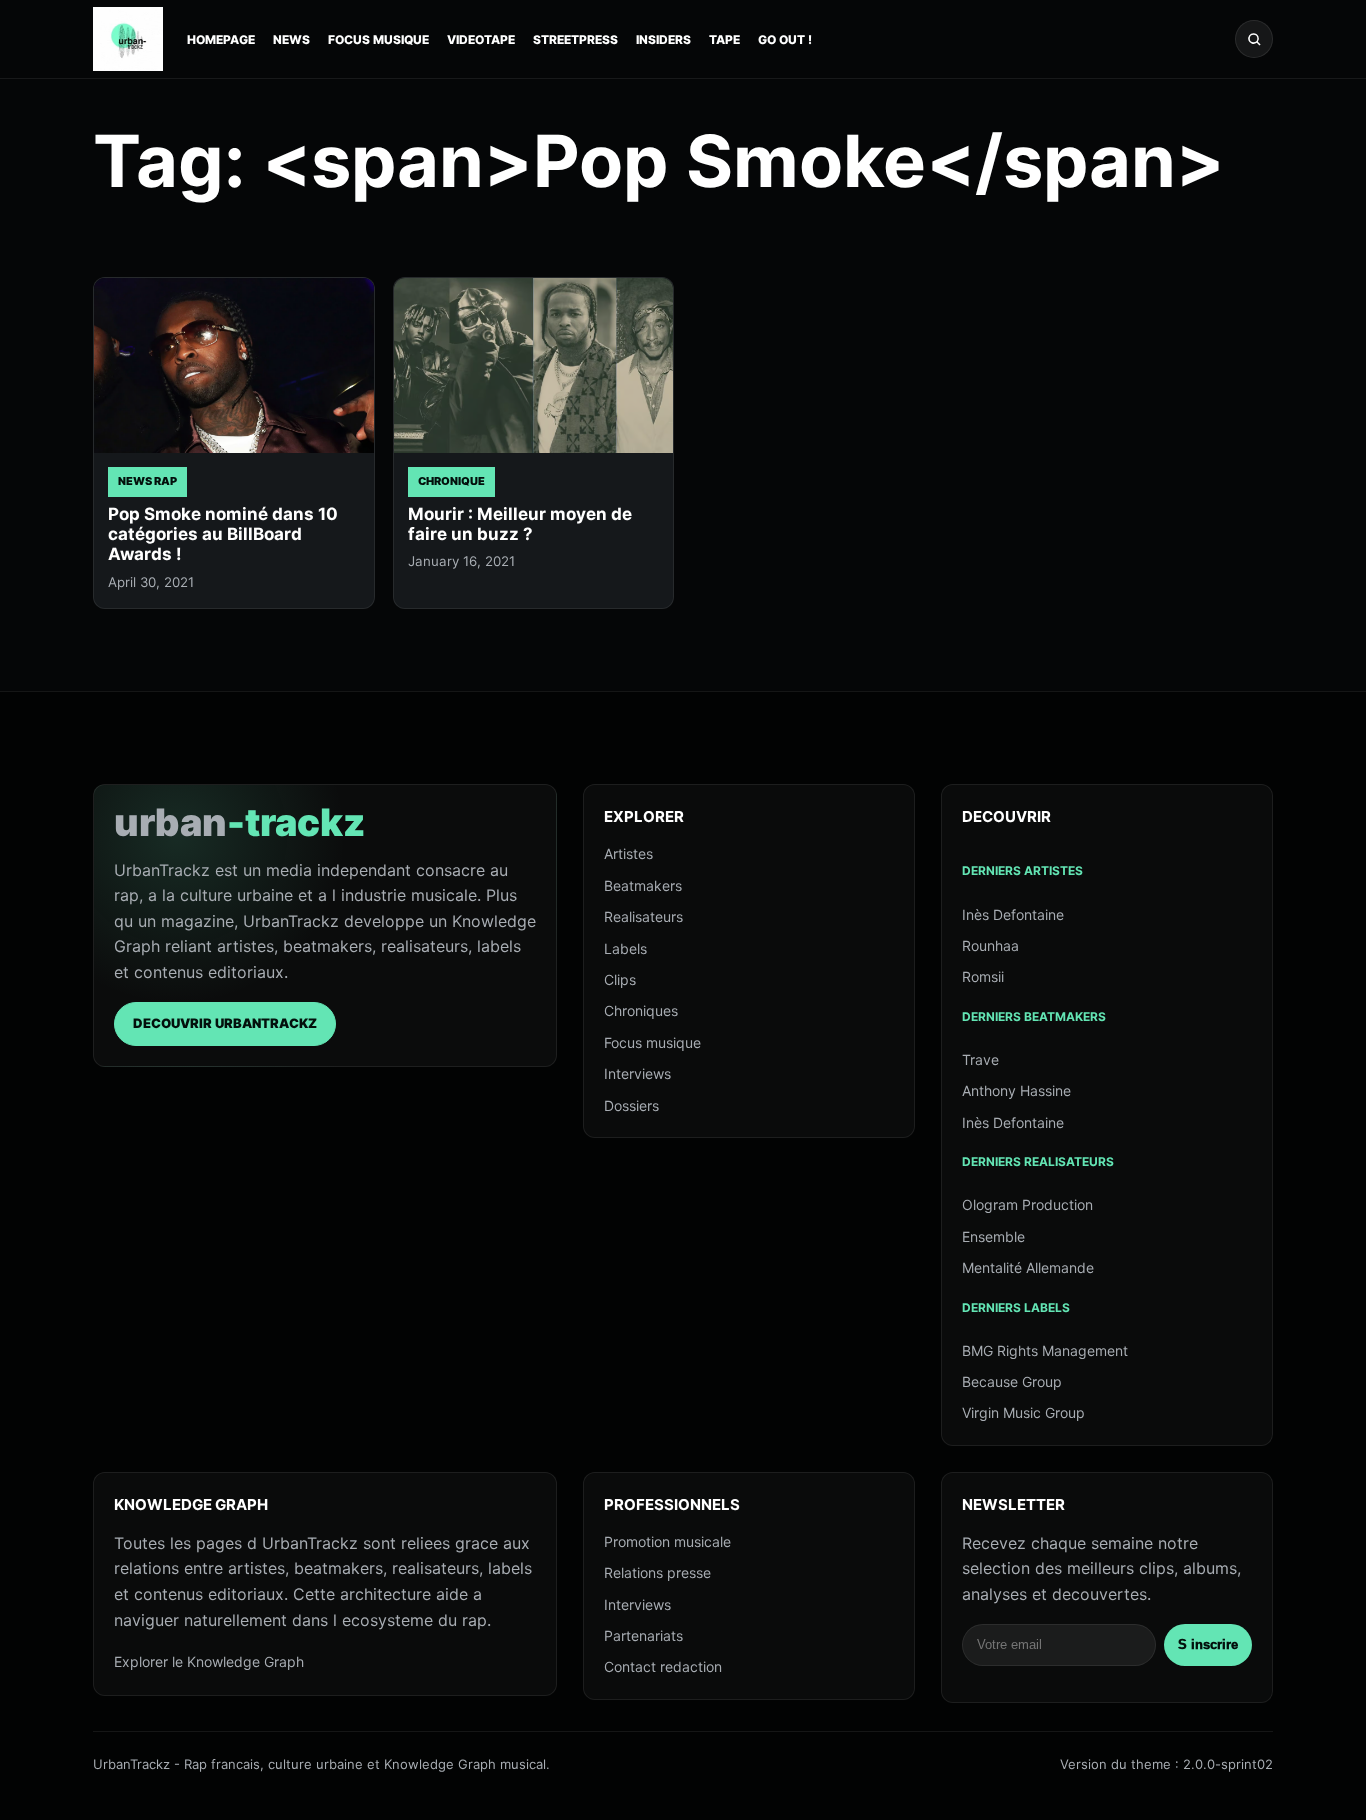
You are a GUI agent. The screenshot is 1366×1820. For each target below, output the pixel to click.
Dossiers (631, 1105)
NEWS (291, 39)
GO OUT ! (785, 39)
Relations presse (657, 1572)
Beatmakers (643, 885)
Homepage (221, 39)
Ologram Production (1027, 1204)
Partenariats (643, 1635)
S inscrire (1208, 1644)
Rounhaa (990, 945)
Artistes (628, 853)
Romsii (983, 976)
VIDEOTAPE (481, 39)
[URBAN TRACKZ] (128, 39)
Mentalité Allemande (1028, 1267)
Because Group (1012, 1381)
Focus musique (652, 1042)
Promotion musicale (667, 1541)
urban (240, 822)
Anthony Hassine (1016, 1090)
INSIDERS (663, 39)
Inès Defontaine (1013, 914)
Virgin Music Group (1023, 1412)
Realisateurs (643, 916)
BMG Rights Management (1045, 1350)
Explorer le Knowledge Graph (209, 1661)
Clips (620, 979)
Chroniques (641, 1010)
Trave (980, 1059)
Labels (625, 948)
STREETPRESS (575, 39)
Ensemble (993, 1236)
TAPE (724, 39)
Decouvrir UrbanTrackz (225, 1023)
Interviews (637, 1073)
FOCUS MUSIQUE (378, 39)
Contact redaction (663, 1666)
